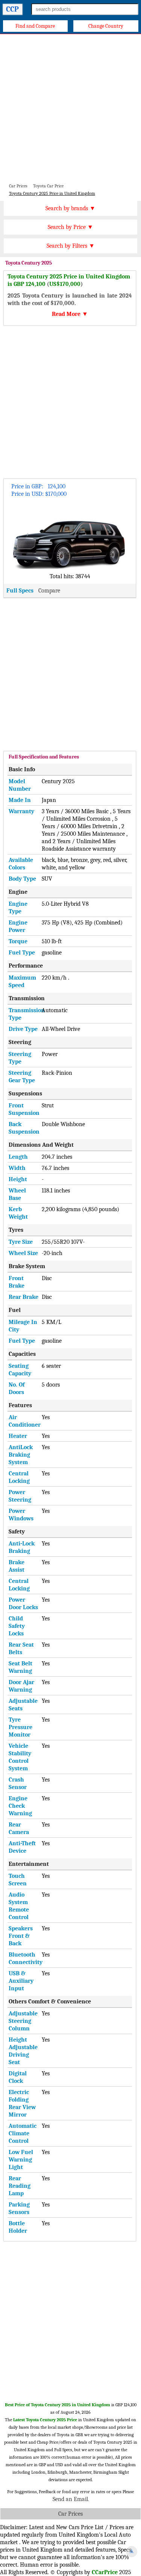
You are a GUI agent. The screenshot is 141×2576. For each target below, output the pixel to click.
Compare (49, 591)
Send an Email (70, 2499)
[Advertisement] (70, 108)
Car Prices (70, 2514)
